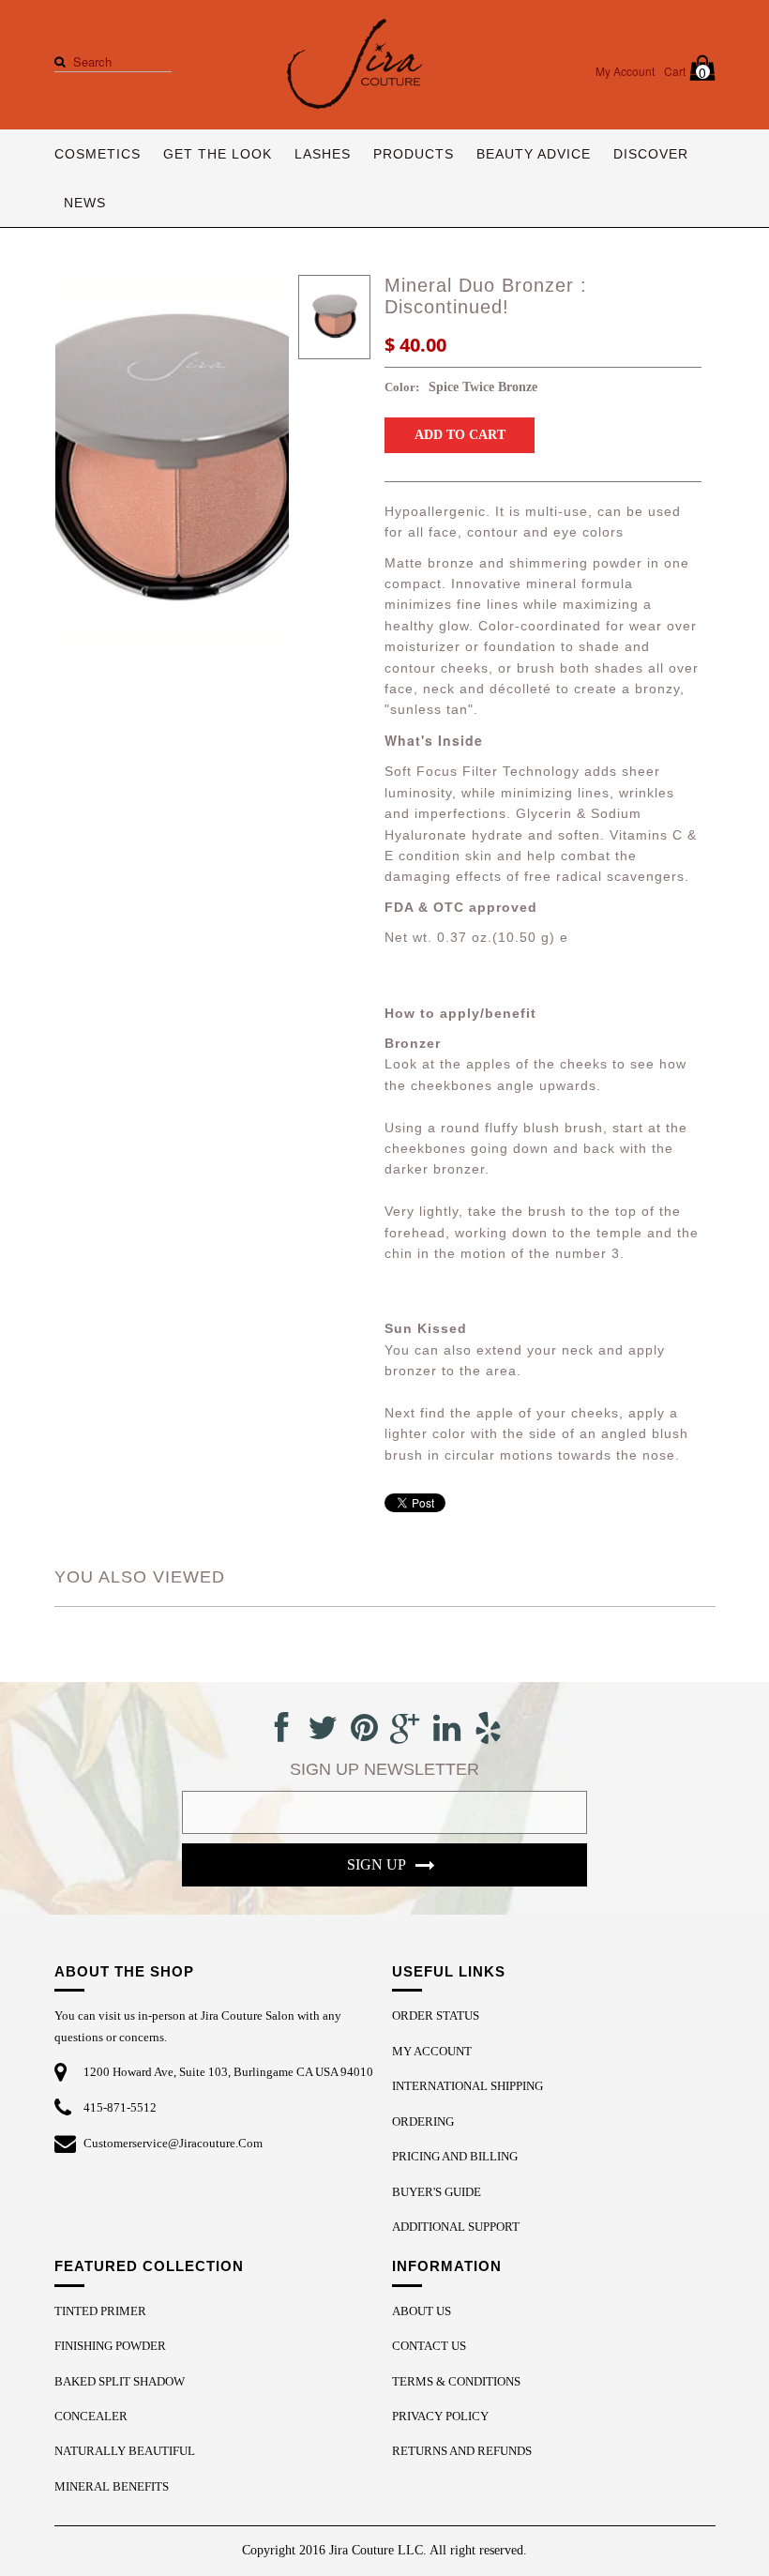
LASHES (323, 154)
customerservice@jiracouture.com (173, 2143)
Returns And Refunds (462, 2451)
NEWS (85, 203)
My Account (625, 71)
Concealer (91, 2416)
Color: (402, 387)
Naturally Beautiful (125, 2451)
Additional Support (456, 2227)
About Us (422, 2311)
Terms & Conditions (456, 2381)
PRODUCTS (414, 154)
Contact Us (429, 2346)
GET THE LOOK (218, 154)
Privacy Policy (440, 2416)
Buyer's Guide (437, 2192)
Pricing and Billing (455, 2156)
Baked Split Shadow (120, 2381)
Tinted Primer (100, 2311)
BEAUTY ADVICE (534, 154)
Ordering (423, 2121)
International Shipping (467, 2086)
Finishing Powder (110, 2346)
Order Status (436, 2015)
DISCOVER (651, 154)
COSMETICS (98, 154)
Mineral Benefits (112, 2486)
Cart (686, 72)
